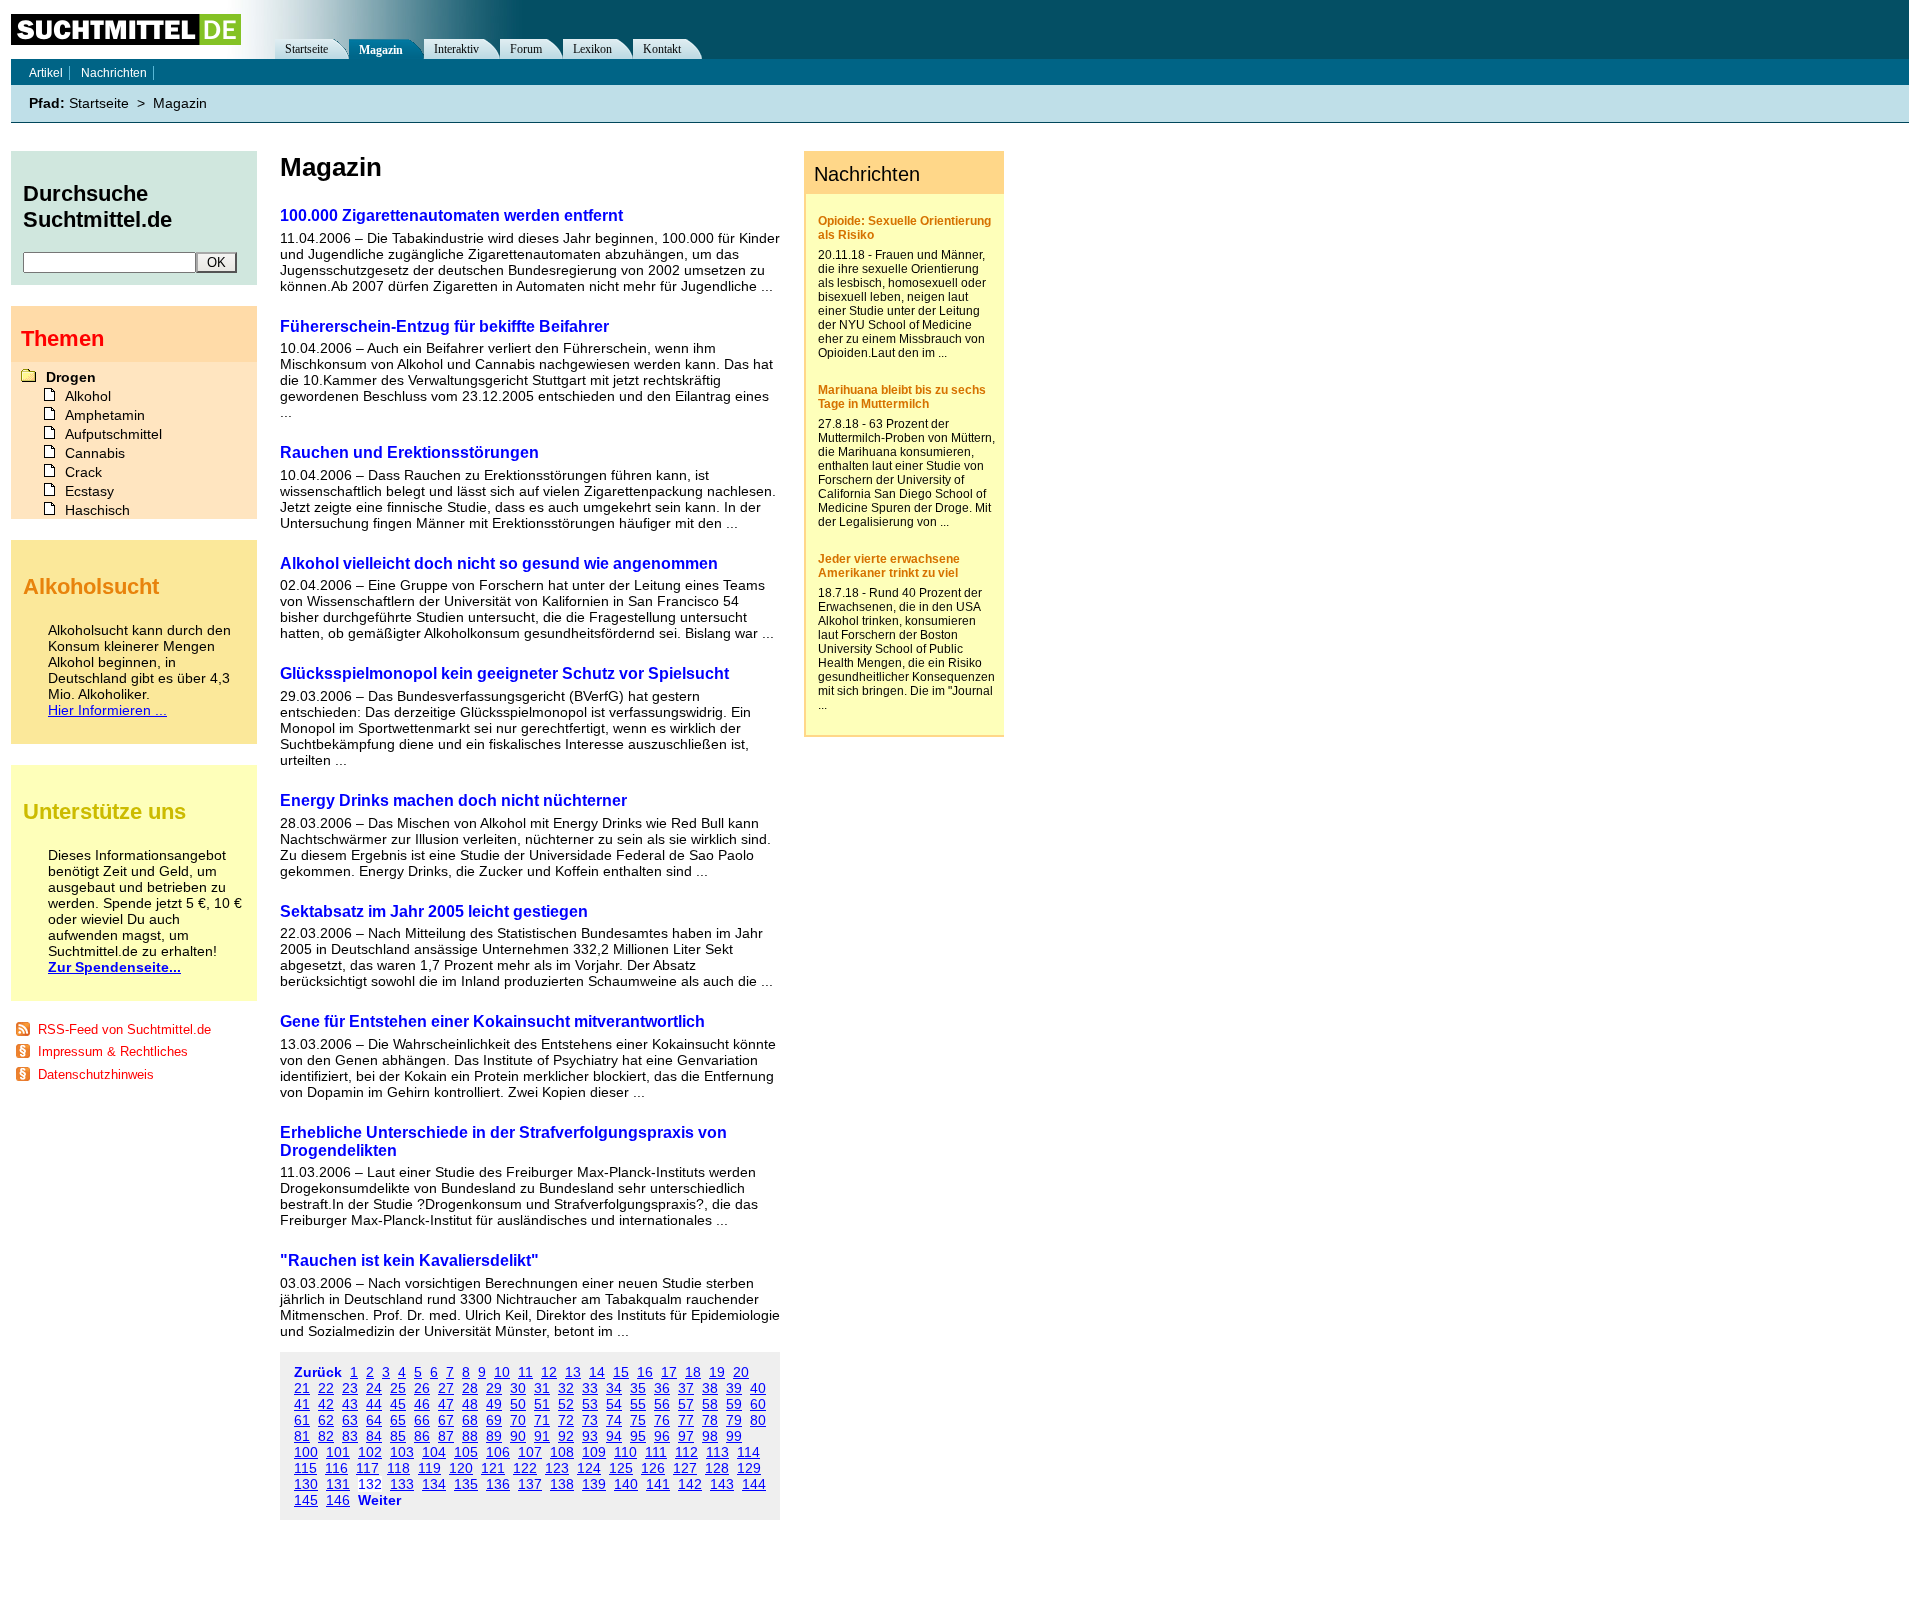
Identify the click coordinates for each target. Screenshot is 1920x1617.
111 (656, 1452)
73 (590, 1420)
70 (518, 1420)
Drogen (71, 377)
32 (566, 1388)
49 (494, 1404)
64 (374, 1420)
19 (717, 1372)
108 (562, 1452)
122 (525, 1468)
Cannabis (95, 453)
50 (518, 1404)
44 (374, 1404)
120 (461, 1468)
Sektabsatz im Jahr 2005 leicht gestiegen (434, 911)
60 (758, 1404)
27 (446, 1388)
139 (594, 1484)
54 (614, 1404)
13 (573, 1372)
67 (446, 1420)
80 (758, 1420)
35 (638, 1388)
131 (338, 1484)
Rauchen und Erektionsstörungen (409, 452)
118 (398, 1468)
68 (470, 1420)
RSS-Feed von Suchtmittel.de (124, 1029)
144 (754, 1484)
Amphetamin (105, 415)
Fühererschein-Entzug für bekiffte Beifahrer (444, 326)
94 (614, 1436)
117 (367, 1468)
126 (653, 1468)
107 (530, 1452)
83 (350, 1436)
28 (470, 1388)
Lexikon (592, 49)
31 (542, 1388)
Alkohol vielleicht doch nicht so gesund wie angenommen (499, 563)
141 (658, 1484)
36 (662, 1388)
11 (525, 1372)
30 (518, 1388)
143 (722, 1484)
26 (422, 1388)
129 (749, 1468)
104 (434, 1452)
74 (614, 1420)
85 (398, 1436)
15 (621, 1372)
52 (566, 1404)
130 (306, 1484)
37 (686, 1388)
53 (590, 1404)
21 (302, 1388)
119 (429, 1468)
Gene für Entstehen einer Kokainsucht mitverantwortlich (492, 1021)
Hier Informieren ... (107, 710)
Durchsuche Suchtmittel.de (97, 206)
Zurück (318, 1372)
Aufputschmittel (113, 434)
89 (494, 1436)
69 (494, 1420)
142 (690, 1484)
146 (338, 1500)
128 (717, 1468)
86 (422, 1436)
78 (710, 1420)
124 (589, 1468)
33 (590, 1388)
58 (710, 1404)
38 (710, 1388)
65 (398, 1420)
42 (326, 1404)
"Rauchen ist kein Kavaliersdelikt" (409, 1260)
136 (498, 1484)
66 (422, 1420)
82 (326, 1436)
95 (638, 1436)
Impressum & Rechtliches (113, 1051)
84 (374, 1436)
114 (748, 1452)
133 (402, 1484)
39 (734, 1388)
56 (662, 1404)
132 (370, 1484)
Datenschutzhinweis (96, 1074)
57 (686, 1404)
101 (338, 1452)
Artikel (46, 73)
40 (758, 1388)
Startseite (306, 49)
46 (422, 1404)
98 (710, 1436)
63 (350, 1420)
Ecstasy (89, 491)
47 (446, 1404)
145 (306, 1500)
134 (434, 1484)
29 (494, 1388)
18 (693, 1372)
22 (326, 1388)
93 (590, 1436)
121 (493, 1468)
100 (306, 1452)
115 (305, 1468)
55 (638, 1404)
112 (686, 1452)
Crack (83, 472)
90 (518, 1436)
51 (542, 1404)
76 (662, 1420)
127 (685, 1468)
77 (686, 1420)
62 (326, 1420)
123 (557, 1468)
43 (350, 1404)
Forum (526, 49)
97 (686, 1436)
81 (302, 1436)
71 (542, 1420)
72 (566, 1420)
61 (302, 1420)
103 (402, 1452)
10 (502, 1372)
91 (542, 1436)
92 (566, 1436)
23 (350, 1388)
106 (498, 1452)
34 (614, 1388)
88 (470, 1436)
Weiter (379, 1500)
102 (370, 1452)
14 (597, 1372)
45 (398, 1404)
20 (741, 1372)
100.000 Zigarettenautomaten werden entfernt (451, 215)
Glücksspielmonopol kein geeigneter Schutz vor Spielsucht (504, 673)
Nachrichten (114, 73)
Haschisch (97, 510)
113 (717, 1452)
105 (466, 1452)
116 (336, 1468)
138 (562, 1484)
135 (466, 1484)
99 (734, 1436)
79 (734, 1420)
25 (398, 1388)
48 (470, 1404)
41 (302, 1404)
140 (626, 1484)
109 (594, 1452)
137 (530, 1484)
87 (446, 1436)
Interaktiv (456, 49)
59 (734, 1404)
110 (625, 1452)
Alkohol (88, 396)
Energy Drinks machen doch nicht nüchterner (453, 800)
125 (621, 1468)
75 (638, 1420)
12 (549, 1372)
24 (374, 1388)
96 (662, 1436)
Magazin (381, 50)
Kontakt (662, 49)
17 (669, 1372)
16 (645, 1372)
